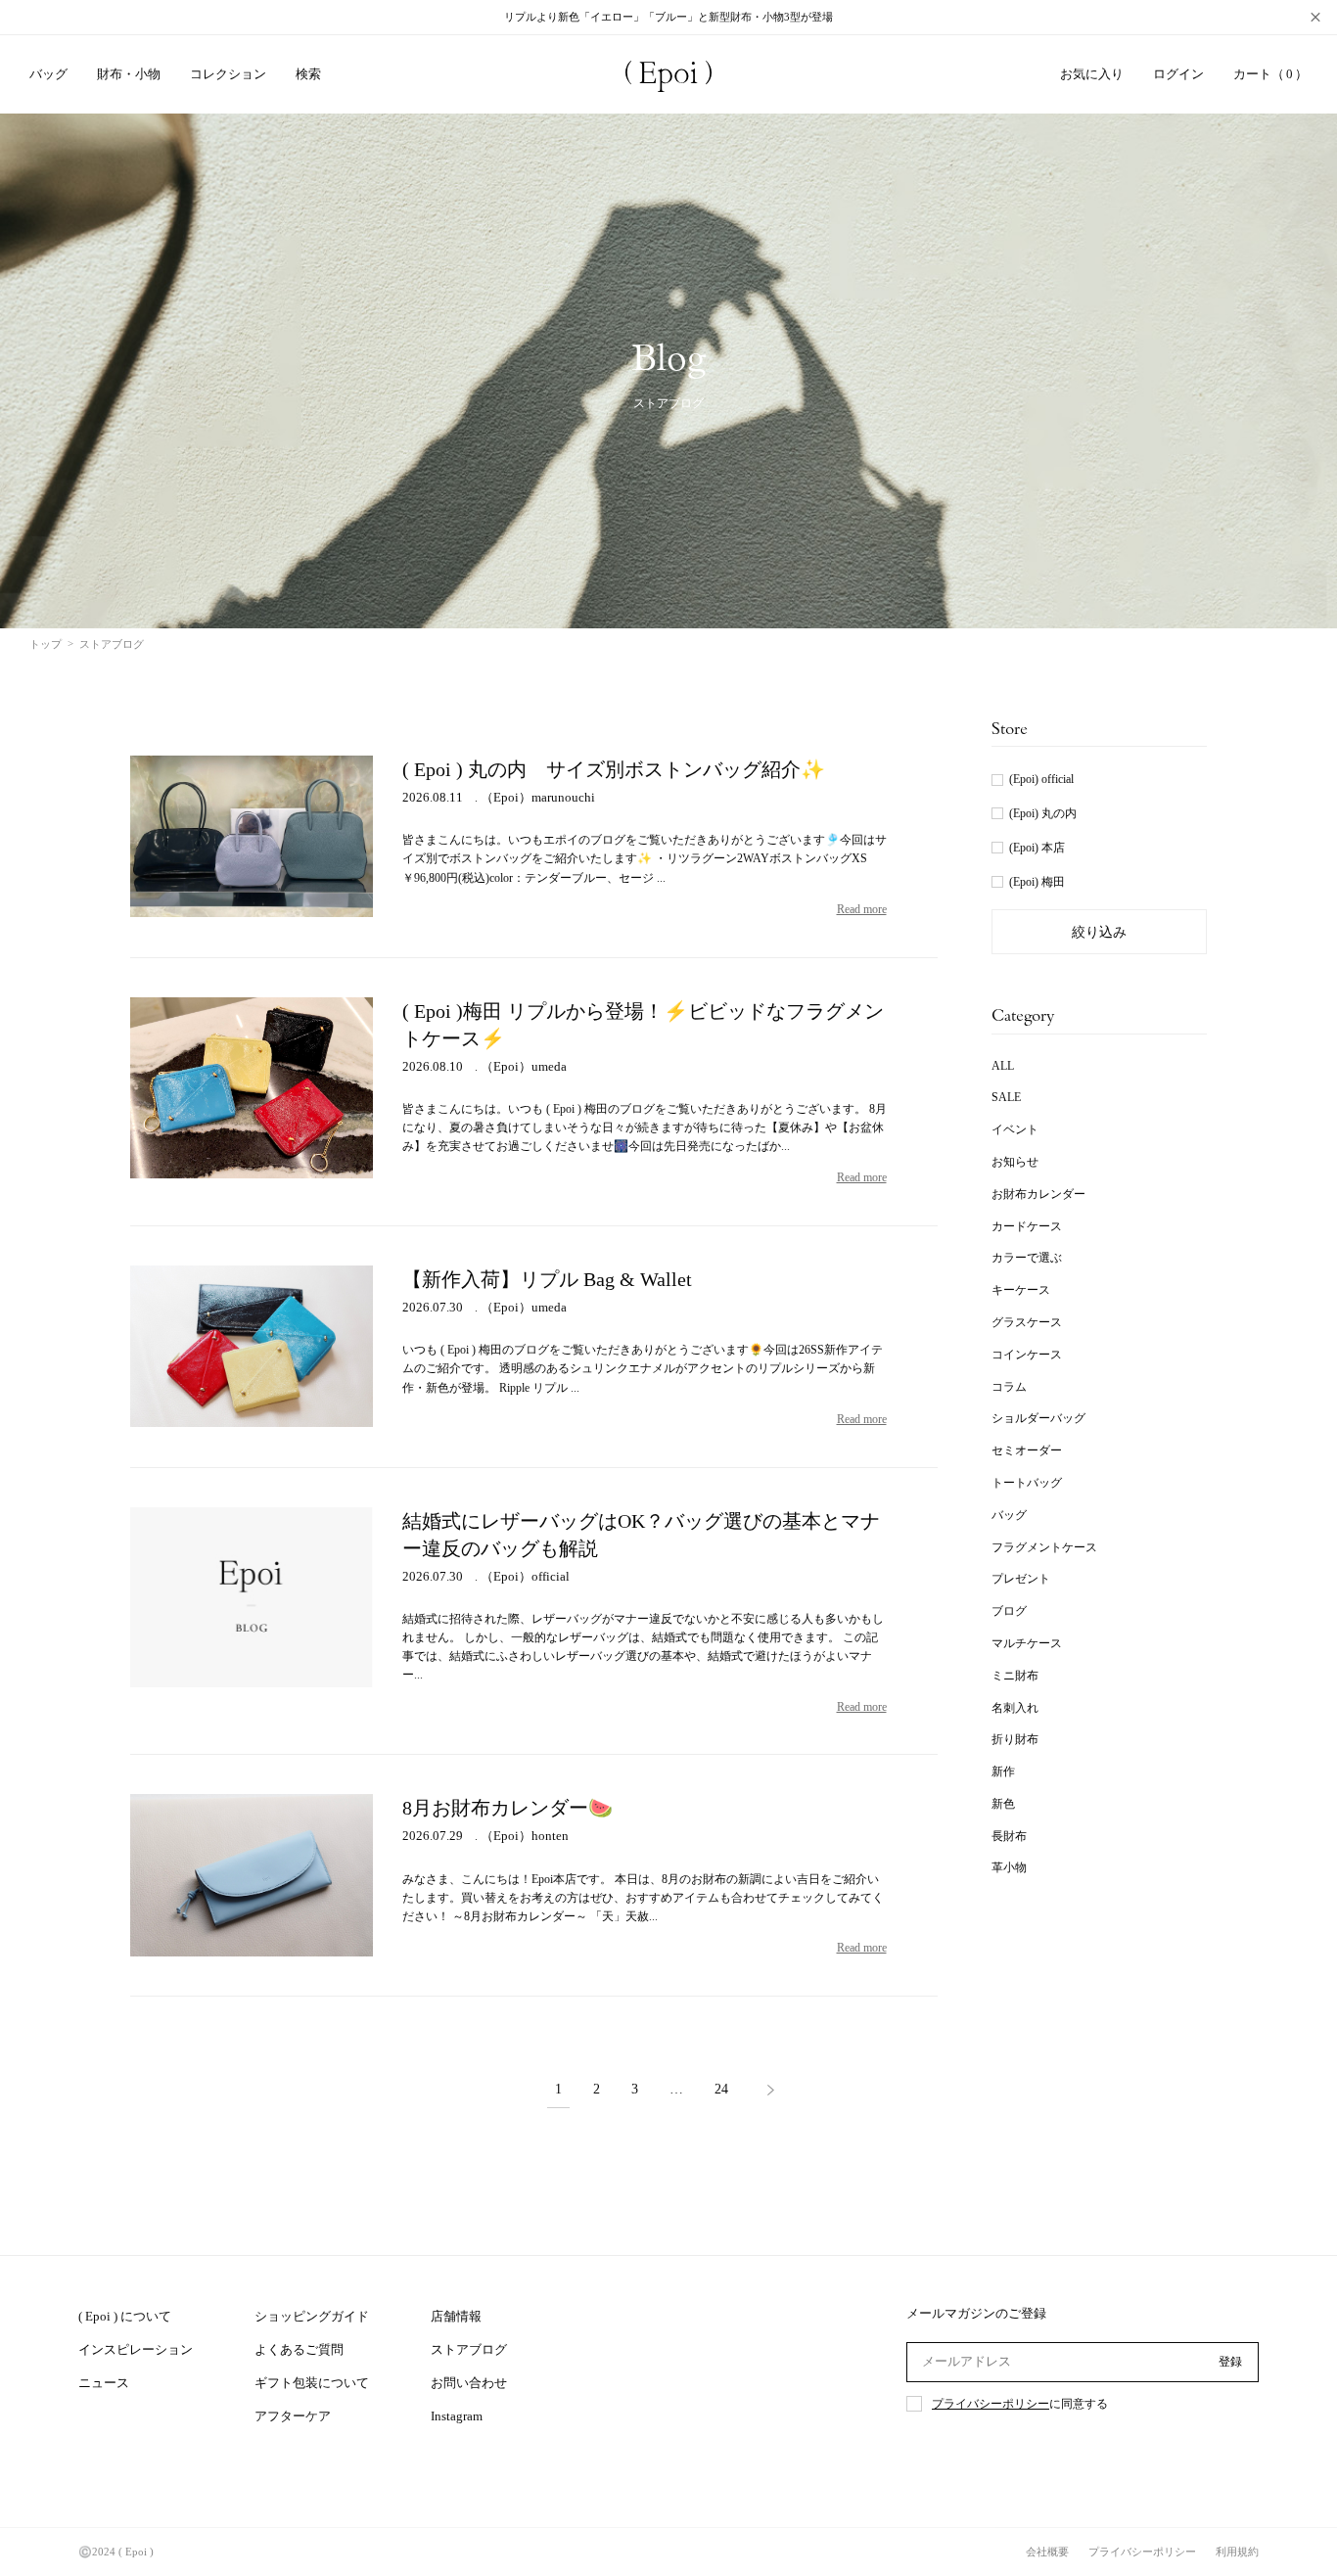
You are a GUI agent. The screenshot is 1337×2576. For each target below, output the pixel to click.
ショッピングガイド (312, 2316)
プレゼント (1021, 1579)
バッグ (1009, 1515)
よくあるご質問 (299, 2349)
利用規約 (1237, 2552)
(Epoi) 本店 (1037, 848)
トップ (46, 644)
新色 (1003, 1804)
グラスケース (1027, 1322)
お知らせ (1015, 1162)
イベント (1015, 1129)
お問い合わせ (469, 2383)
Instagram (457, 2416)
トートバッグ (1027, 1483)
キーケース (1021, 1290)
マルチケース (1027, 1643)
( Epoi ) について (125, 2316)
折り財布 (1015, 1739)
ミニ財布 (1015, 1676)
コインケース (1027, 1355)
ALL (1003, 1066)
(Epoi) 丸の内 (1043, 813)
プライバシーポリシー (991, 2404)
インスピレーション (136, 2349)
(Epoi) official (1041, 779)
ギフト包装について (312, 2383)
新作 (1003, 1771)
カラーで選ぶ (1027, 1258)
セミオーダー (1027, 1450)
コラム (1009, 1387)
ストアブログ (469, 2349)
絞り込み (1099, 932)
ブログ (1009, 1611)
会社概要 (1047, 2552)
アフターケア (293, 2416)
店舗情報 (456, 2316)
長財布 (1009, 1836)
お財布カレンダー (1038, 1194)
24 (721, 2090)
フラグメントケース (1044, 1547)
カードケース (1027, 1226)
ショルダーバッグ (1038, 1418)
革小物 (1009, 1867)
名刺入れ (1015, 1708)
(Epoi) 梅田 (1037, 882)
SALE (1006, 1097)
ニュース (104, 2383)
